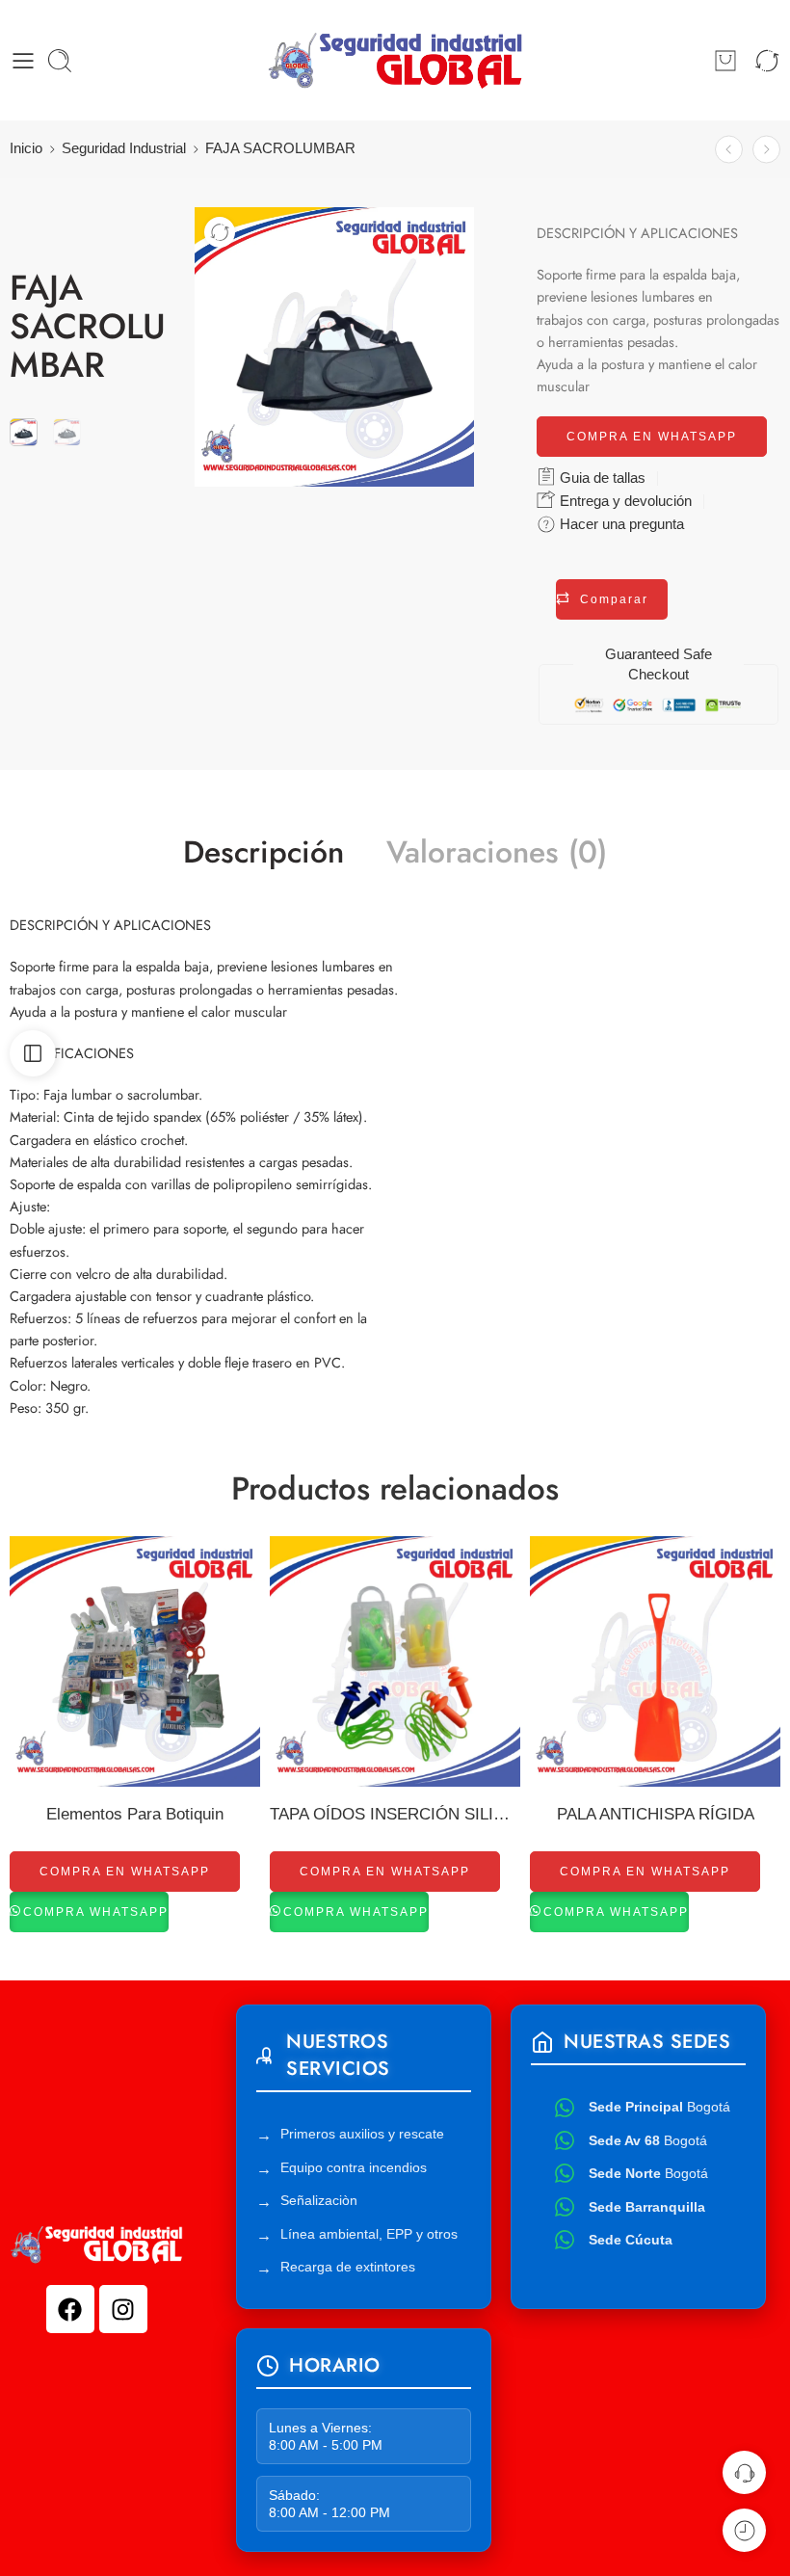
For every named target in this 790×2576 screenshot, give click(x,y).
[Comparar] (220, 232)
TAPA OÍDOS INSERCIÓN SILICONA (395, 1814)
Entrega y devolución (624, 501)
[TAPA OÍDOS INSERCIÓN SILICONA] (395, 1661)
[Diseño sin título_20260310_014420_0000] (24, 432)
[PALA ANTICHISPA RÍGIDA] (655, 1661)
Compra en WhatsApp (652, 437)
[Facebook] (70, 2309)
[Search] (60, 61)
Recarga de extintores (348, 2267)
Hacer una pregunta (620, 524)
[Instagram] (123, 2309)
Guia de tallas (601, 478)
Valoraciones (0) (497, 853)
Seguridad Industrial (124, 148)
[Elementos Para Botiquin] (135, 1661)
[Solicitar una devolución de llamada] (744, 2472)
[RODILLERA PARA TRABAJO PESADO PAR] (766, 150)
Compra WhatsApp (96, 1912)
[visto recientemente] (744, 2530)
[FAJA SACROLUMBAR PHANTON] (729, 150)
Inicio (26, 148)
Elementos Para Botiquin (135, 1814)
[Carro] (725, 61)
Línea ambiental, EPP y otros (369, 2234)
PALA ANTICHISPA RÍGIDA (656, 1814)
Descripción (263, 853)
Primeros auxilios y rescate (362, 2134)
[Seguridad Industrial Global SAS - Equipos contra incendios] (395, 60)
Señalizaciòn (319, 2200)
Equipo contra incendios (354, 2167)
